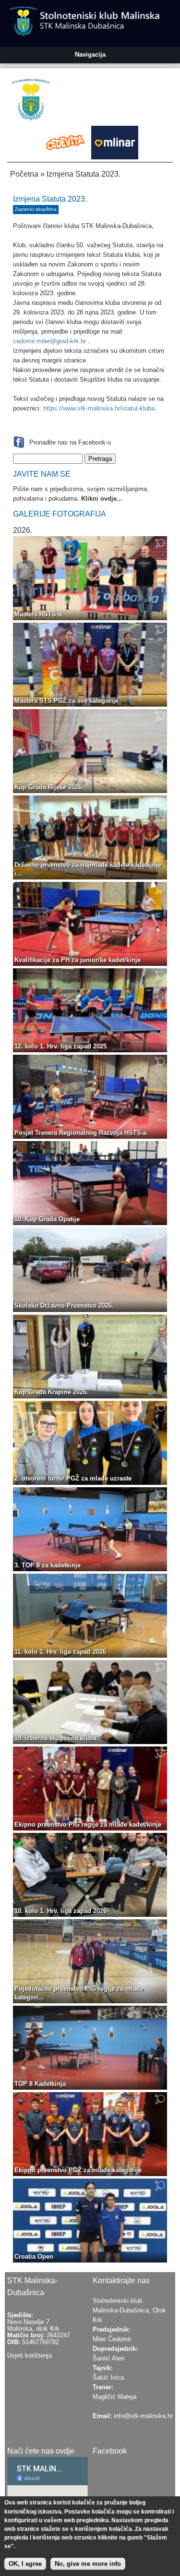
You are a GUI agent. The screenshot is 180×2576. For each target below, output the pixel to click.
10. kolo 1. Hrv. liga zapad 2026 (60, 1911)
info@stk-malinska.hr (143, 2416)
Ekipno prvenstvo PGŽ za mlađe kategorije (78, 2170)
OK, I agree (25, 2564)
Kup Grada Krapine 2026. (51, 1392)
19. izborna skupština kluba (55, 1738)
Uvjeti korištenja (30, 2355)
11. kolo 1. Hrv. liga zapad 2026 (60, 1652)
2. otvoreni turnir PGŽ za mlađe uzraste (73, 1478)
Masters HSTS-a (38, 614)
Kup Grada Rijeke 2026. (49, 787)
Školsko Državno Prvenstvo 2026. (64, 1306)
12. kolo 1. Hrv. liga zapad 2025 (60, 1046)
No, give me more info (88, 2564)
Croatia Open (34, 2257)
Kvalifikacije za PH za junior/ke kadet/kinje (78, 960)
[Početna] (34, 102)
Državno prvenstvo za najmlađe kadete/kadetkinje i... (88, 869)
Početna (24, 174)
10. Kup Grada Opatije (47, 1219)
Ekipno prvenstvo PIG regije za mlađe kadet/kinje (88, 1824)
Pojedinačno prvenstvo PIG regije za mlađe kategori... (79, 1993)
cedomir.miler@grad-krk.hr (49, 341)
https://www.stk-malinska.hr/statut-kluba (99, 408)
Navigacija (90, 54)
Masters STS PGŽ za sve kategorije (66, 701)
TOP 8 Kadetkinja (40, 2084)
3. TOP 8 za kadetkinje (48, 1565)
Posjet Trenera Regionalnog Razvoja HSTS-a (80, 1133)
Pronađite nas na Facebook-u (70, 442)
